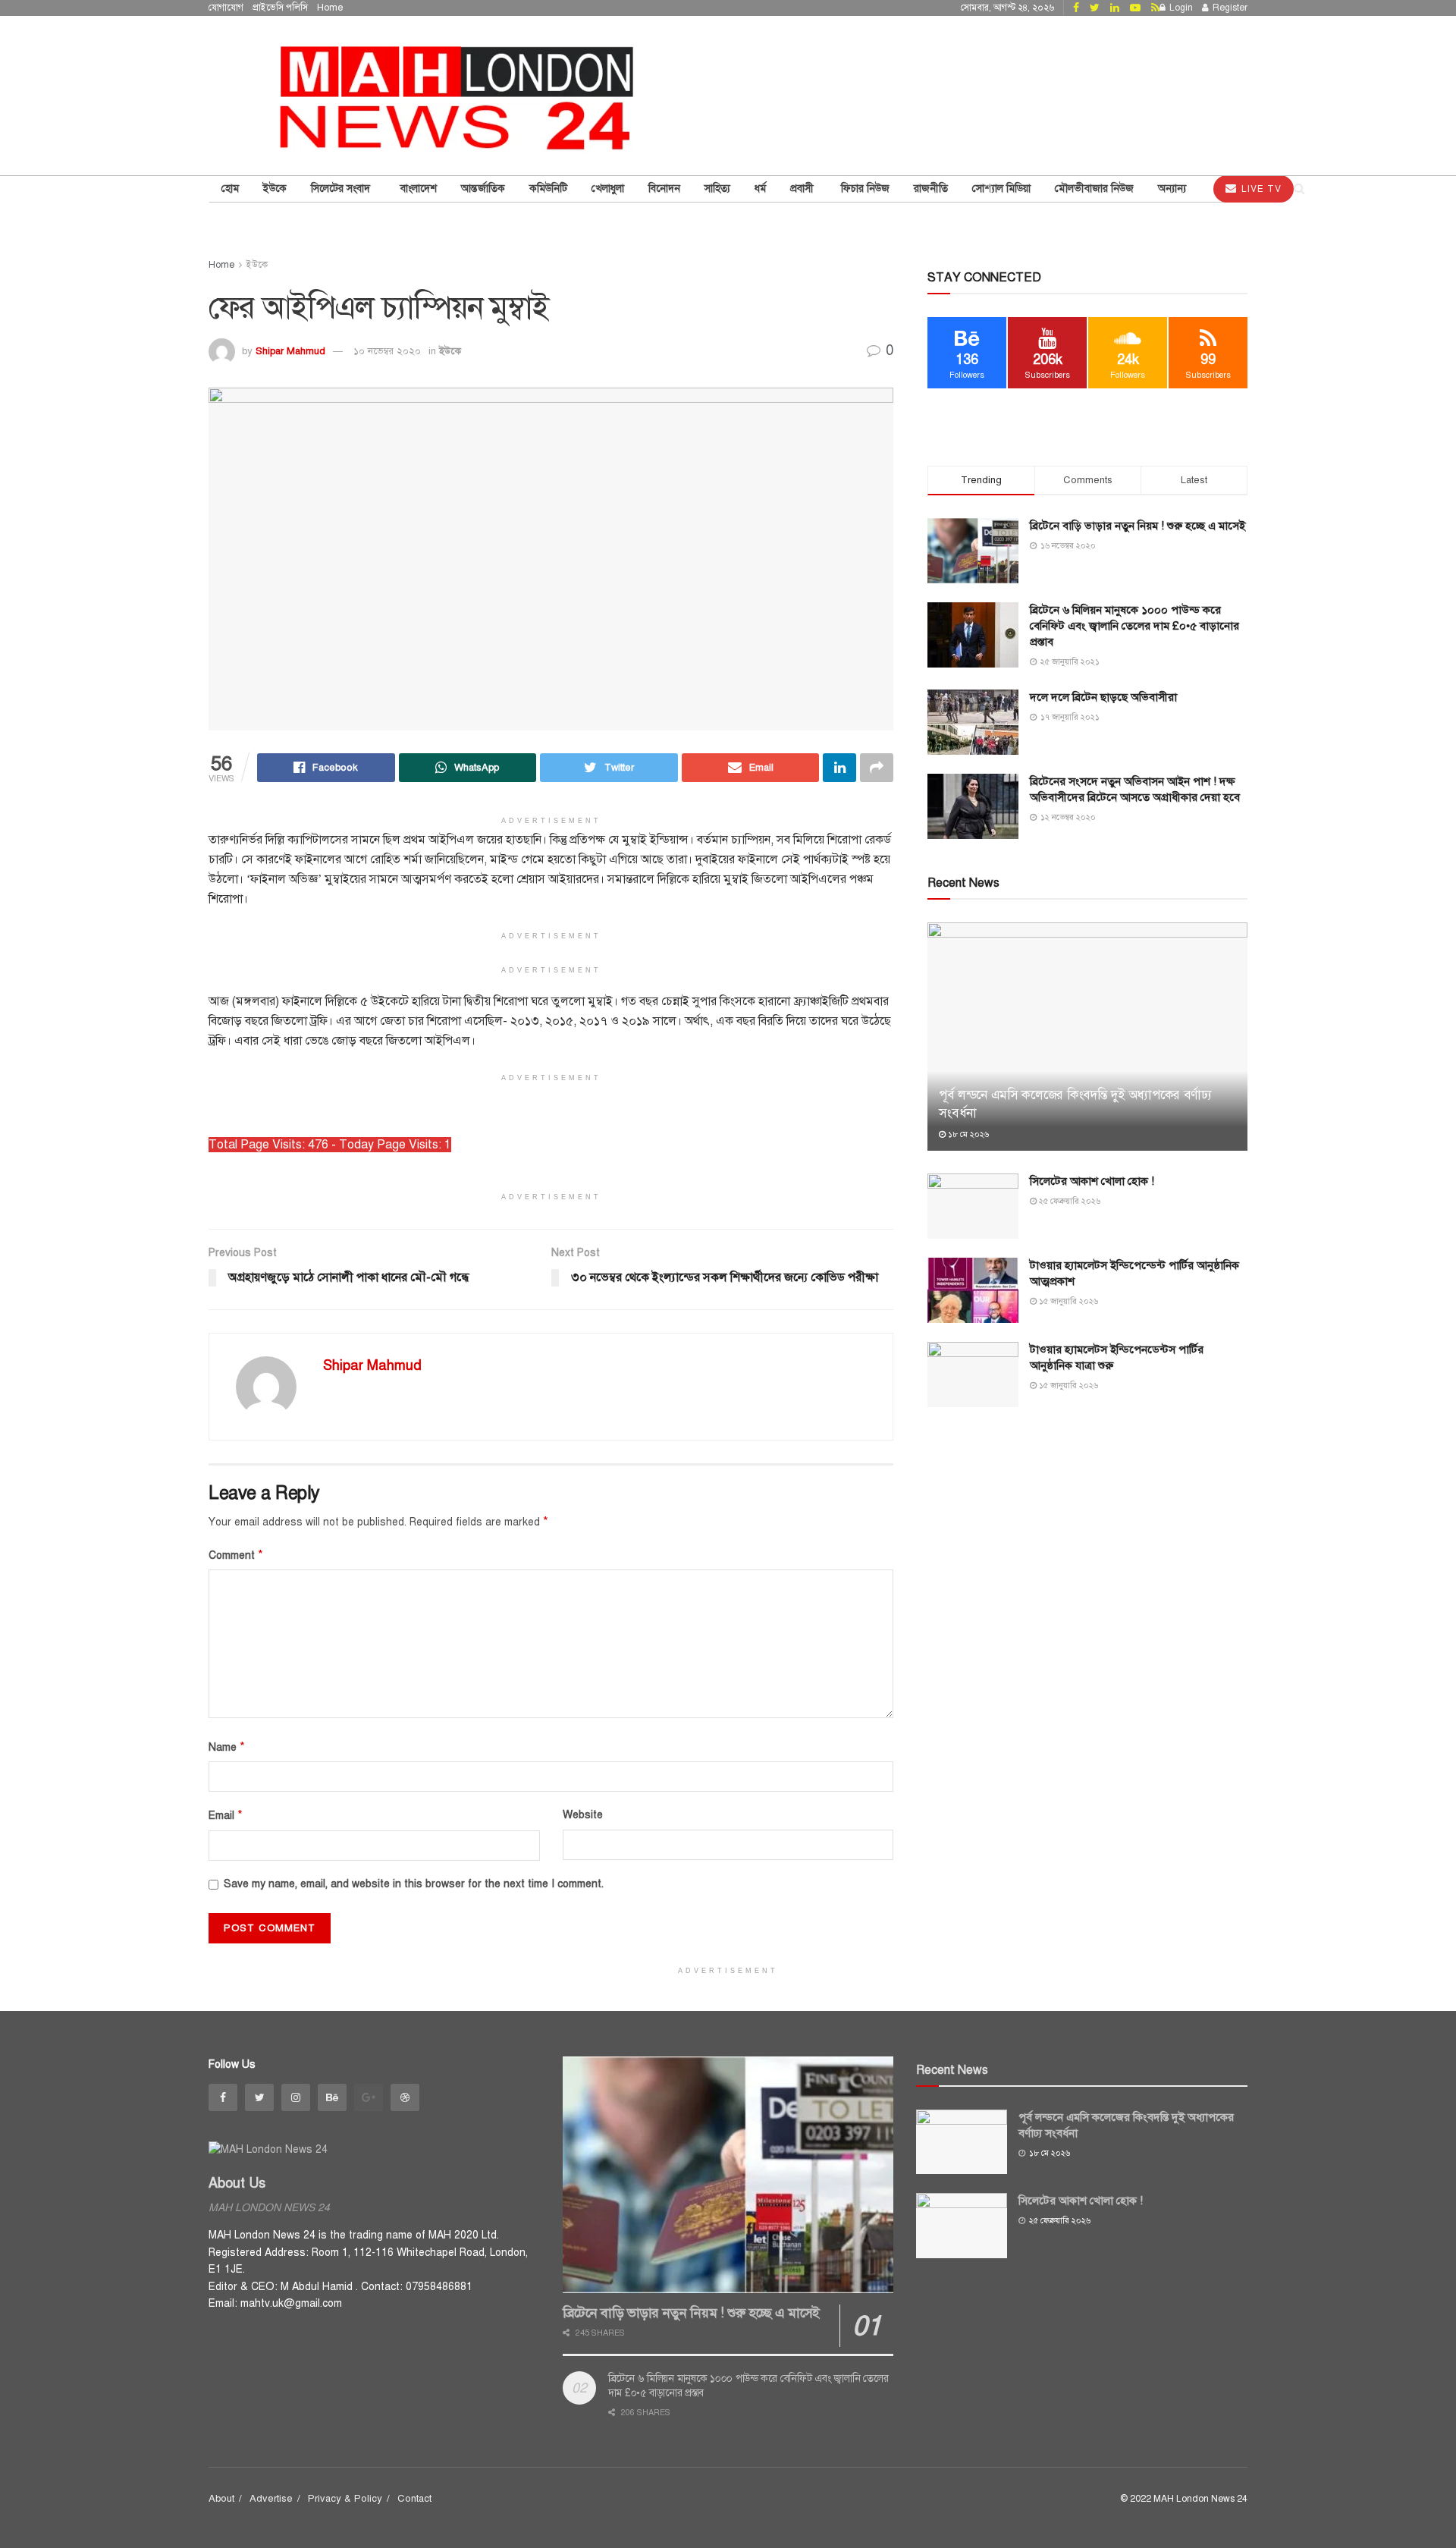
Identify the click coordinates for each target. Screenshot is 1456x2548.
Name (227, 1747)
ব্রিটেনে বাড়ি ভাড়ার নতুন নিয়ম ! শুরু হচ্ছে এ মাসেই (1137, 526)
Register (1229, 8)
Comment (236, 1555)
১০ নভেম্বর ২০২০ (387, 351)
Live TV (1260, 189)
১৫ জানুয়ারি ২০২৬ (1067, 1301)
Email (226, 1815)
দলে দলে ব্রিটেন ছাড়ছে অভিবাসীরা (1103, 697)
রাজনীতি (931, 189)
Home (330, 8)
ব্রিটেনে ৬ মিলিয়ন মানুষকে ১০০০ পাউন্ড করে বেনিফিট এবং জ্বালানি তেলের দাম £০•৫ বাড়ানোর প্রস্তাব (1134, 626)
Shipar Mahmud (290, 351)
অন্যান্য (1172, 189)
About (221, 2499)
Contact (414, 2499)
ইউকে (450, 351)
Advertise (271, 2499)
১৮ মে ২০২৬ (967, 1134)
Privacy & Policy (345, 2499)
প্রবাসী (803, 189)
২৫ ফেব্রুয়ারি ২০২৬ (1068, 1201)
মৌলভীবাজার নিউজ (1094, 189)
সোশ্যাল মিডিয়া (1001, 189)
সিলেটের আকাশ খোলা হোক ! (1092, 1181)
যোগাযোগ (226, 8)
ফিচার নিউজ (865, 189)
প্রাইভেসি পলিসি (280, 8)
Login (1180, 8)
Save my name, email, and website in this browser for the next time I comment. (414, 1884)
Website (583, 1815)
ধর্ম (760, 189)
